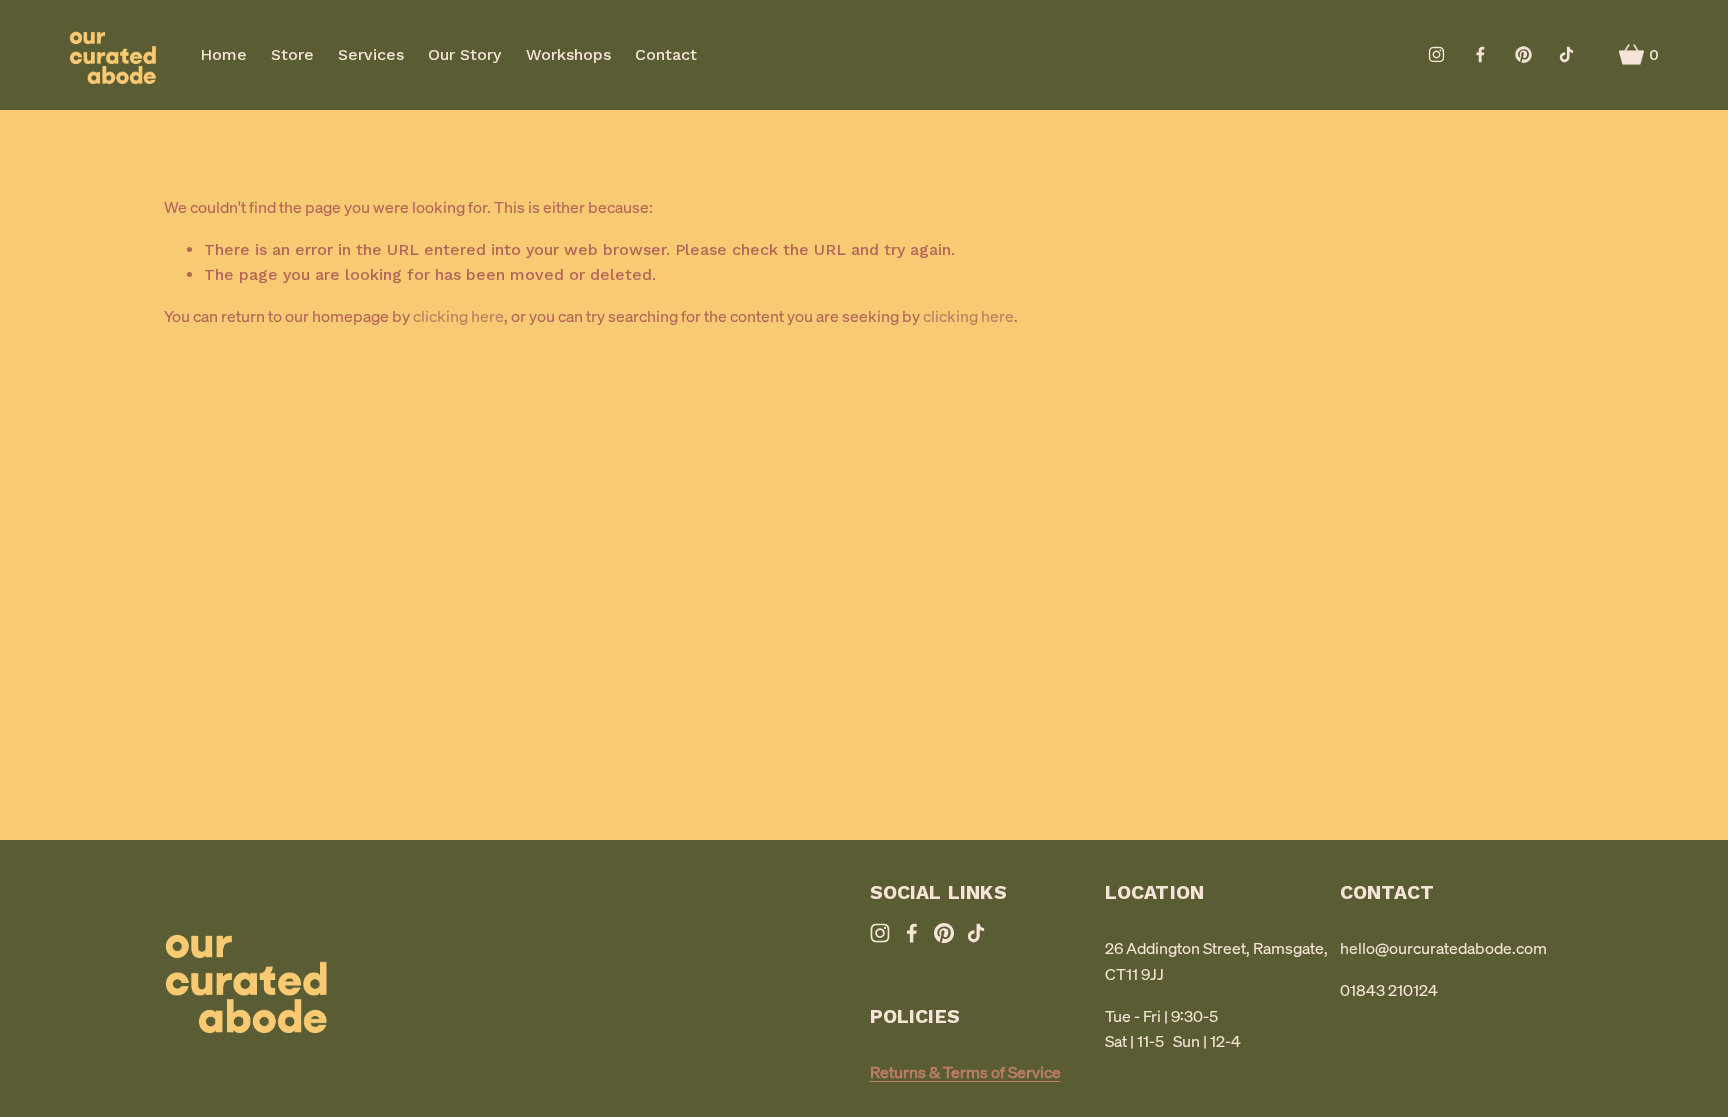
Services (371, 54)
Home (223, 54)
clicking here (458, 316)
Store (292, 54)
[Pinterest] (1523, 54)
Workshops (568, 54)
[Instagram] (1436, 54)
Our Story (464, 54)
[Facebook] (1480, 54)
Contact (666, 54)
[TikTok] (1566, 54)
